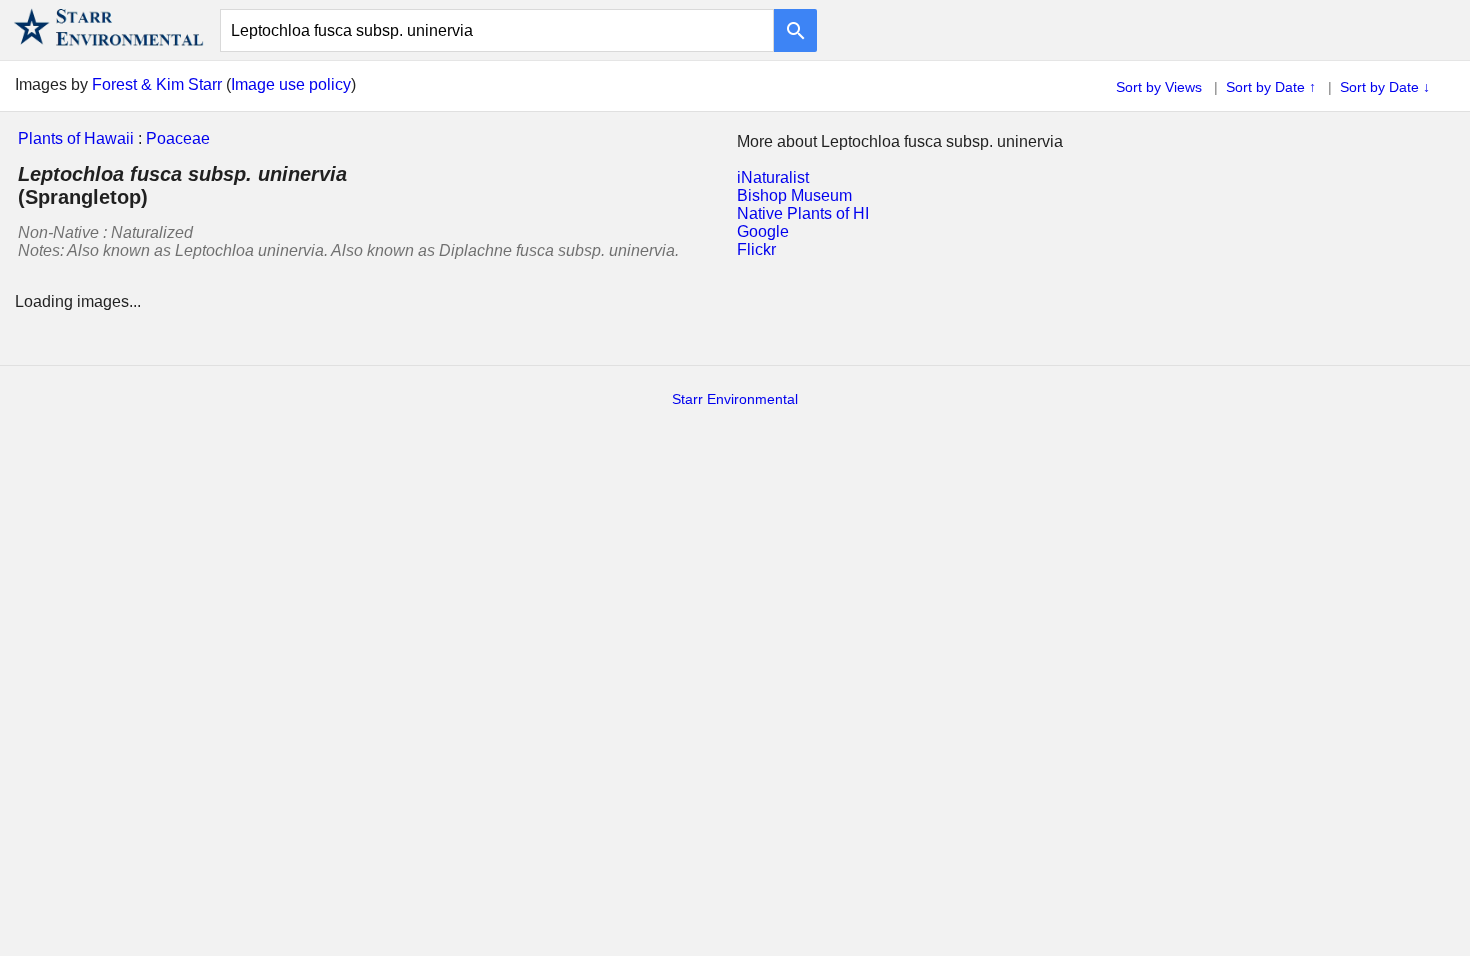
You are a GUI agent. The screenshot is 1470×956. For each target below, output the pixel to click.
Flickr (756, 249)
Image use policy (291, 84)
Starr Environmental (735, 399)
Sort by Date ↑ (1271, 87)
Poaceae (178, 138)
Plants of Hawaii (76, 138)
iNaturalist (773, 177)
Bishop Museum (794, 195)
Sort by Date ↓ (1385, 87)
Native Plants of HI (803, 213)
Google (763, 231)
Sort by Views (1159, 87)
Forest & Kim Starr (157, 84)
